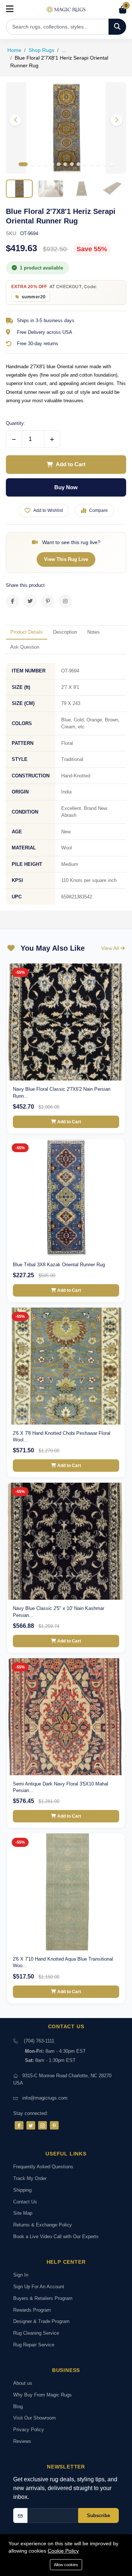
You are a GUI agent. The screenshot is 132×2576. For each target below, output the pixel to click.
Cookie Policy (63, 2551)
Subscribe (98, 2515)
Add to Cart (71, 464)
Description (65, 632)
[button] (117, 120)
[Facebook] (19, 2125)
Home (14, 50)
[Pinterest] (54, 2125)
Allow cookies (66, 2565)
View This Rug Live (66, 559)
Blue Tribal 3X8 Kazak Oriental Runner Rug (59, 1265)
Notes (93, 632)
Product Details (27, 632)
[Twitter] (31, 2125)
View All (111, 948)
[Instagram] (43, 2125)
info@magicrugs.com (45, 2098)
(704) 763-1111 (39, 2041)
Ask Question (25, 647)
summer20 (34, 297)
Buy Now (66, 487)
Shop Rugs (41, 50)
